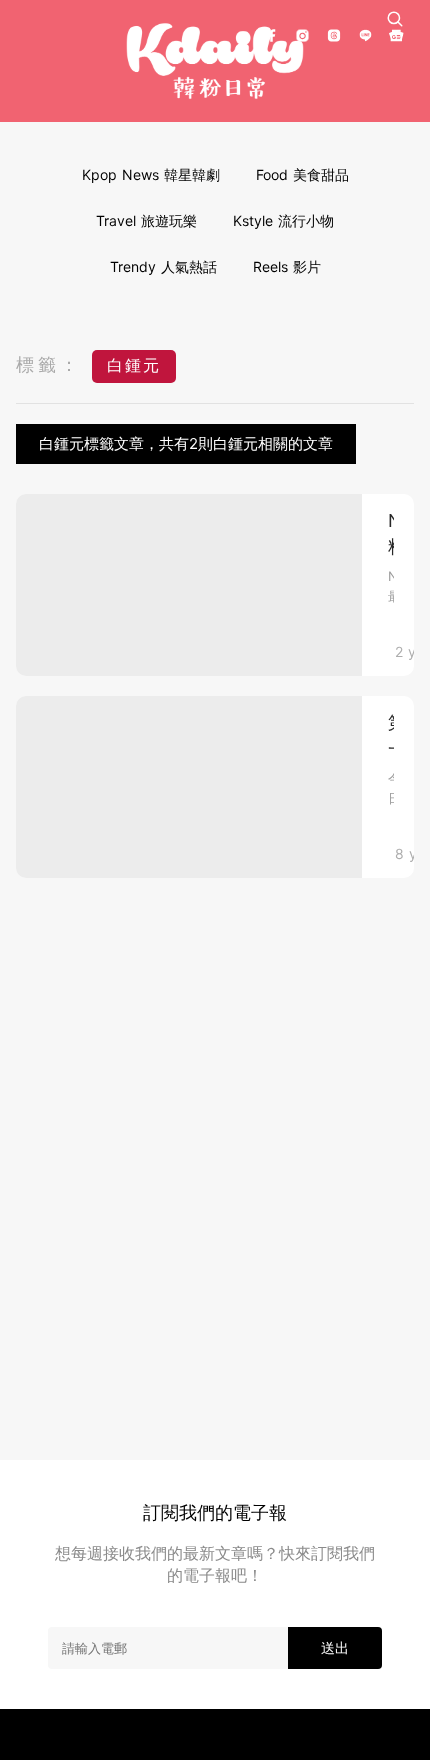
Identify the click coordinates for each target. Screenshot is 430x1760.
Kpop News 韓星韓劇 (151, 174)
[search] (395, 19)
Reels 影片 (287, 266)
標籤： (49, 364)
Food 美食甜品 (302, 174)
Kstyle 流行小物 (283, 220)
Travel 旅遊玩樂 (146, 220)
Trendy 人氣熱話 (163, 266)
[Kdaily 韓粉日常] (215, 61)
